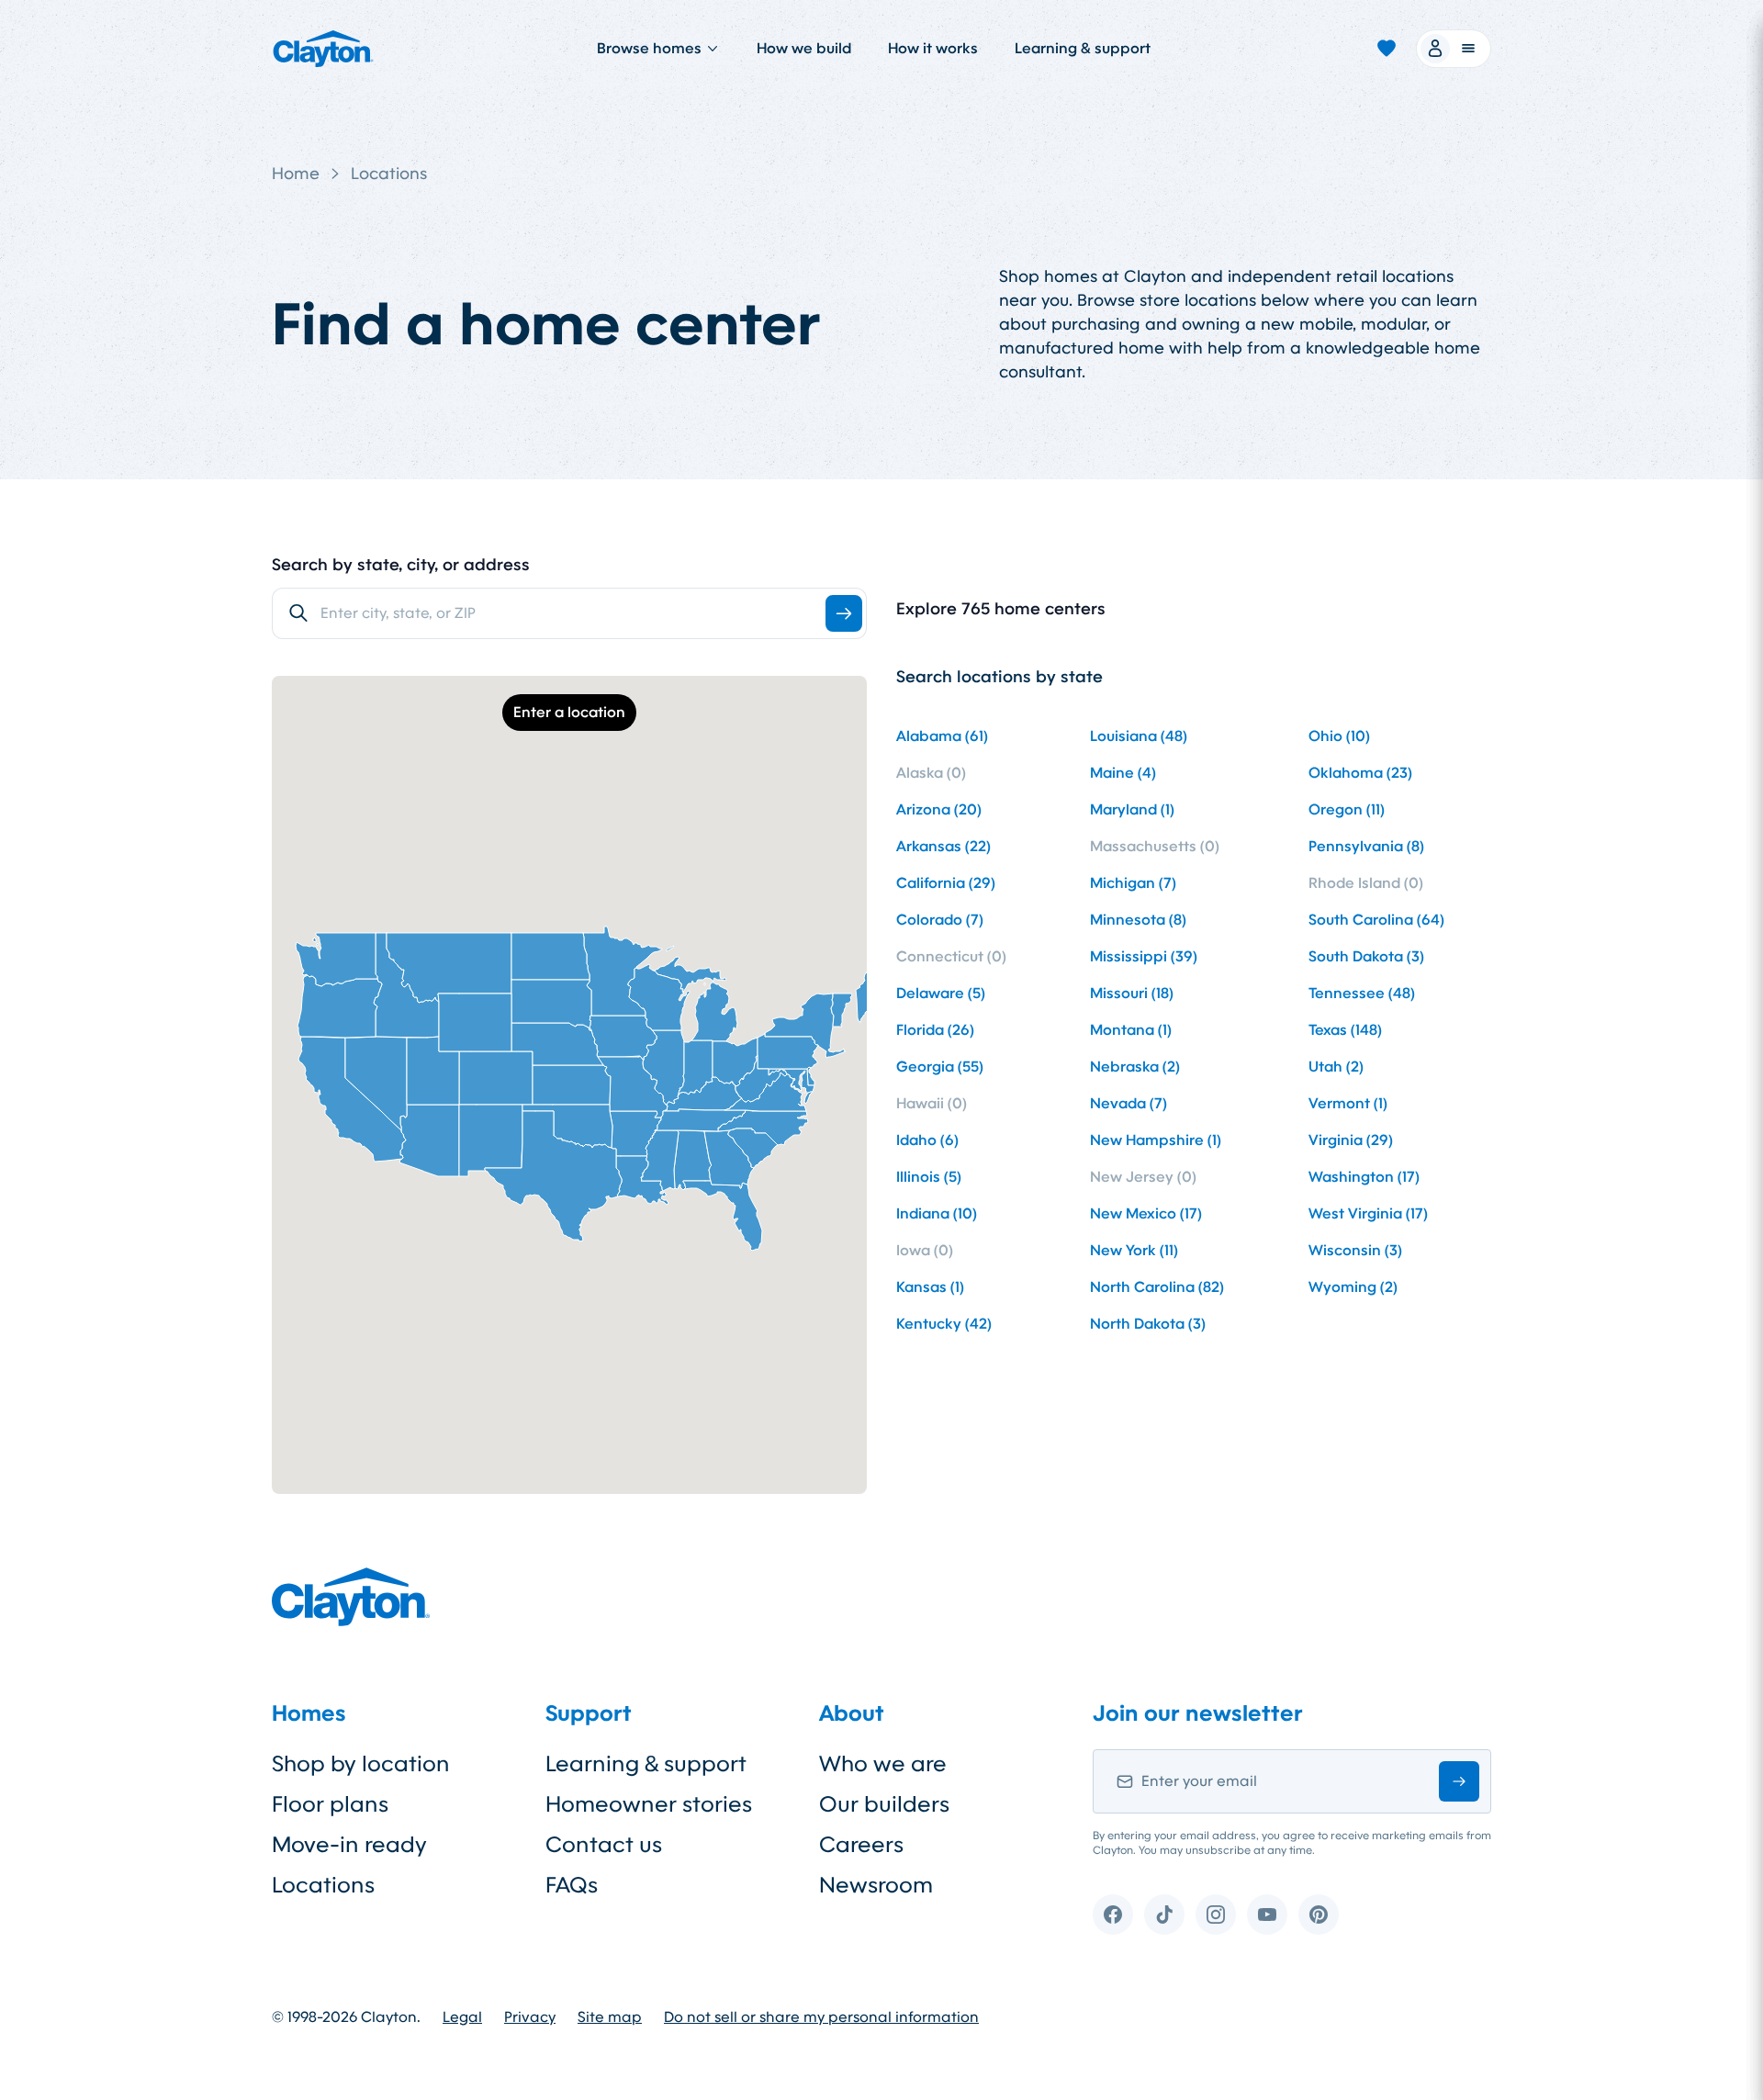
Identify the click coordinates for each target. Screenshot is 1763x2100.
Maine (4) (1123, 773)
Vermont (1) (1348, 1103)
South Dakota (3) (1366, 956)
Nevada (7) (1129, 1103)
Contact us (604, 1845)
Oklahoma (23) (1360, 773)
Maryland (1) (1132, 809)
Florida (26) (935, 1030)
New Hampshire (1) (1156, 1140)
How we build (804, 48)
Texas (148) (1345, 1030)
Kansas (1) (930, 1287)
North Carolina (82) (1157, 1287)
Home (296, 174)
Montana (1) (1131, 1030)
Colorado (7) (940, 920)
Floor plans (330, 1804)
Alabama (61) (942, 736)
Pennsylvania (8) (1366, 846)
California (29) (946, 883)
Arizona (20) (939, 809)
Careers (861, 1845)
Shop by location (361, 1764)
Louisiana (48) (1139, 736)
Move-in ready (349, 1845)
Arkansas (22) (943, 846)
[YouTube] (1267, 1915)
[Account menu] (1454, 49)
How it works (933, 48)
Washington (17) (1364, 1177)
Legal (462, 2017)
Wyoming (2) (1353, 1287)
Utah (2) (1336, 1067)
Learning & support (1083, 48)
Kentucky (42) (944, 1324)
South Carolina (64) (1376, 920)
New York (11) (1134, 1250)
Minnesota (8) (1138, 920)
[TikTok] (1164, 1915)
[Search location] (844, 613)
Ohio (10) (1339, 736)
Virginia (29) (1351, 1140)
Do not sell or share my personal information (821, 2017)
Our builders (884, 1804)
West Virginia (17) (1368, 1213)
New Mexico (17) (1146, 1213)
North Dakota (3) (1148, 1324)
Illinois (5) (929, 1177)
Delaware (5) (941, 993)
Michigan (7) (1133, 883)
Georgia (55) (940, 1067)
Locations (389, 174)
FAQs (572, 1885)
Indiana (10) (937, 1213)
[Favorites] (1387, 49)
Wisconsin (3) (1355, 1250)
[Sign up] (1459, 1781)
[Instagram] (1216, 1915)
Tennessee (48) (1362, 993)
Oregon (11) (1347, 809)
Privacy (530, 2017)
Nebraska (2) (1135, 1067)
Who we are (883, 1764)
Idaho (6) (927, 1140)
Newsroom (876, 1885)
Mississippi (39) (1144, 956)
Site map (610, 2017)
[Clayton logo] (323, 49)
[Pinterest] (1319, 1915)
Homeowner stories (649, 1804)
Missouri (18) (1132, 993)
